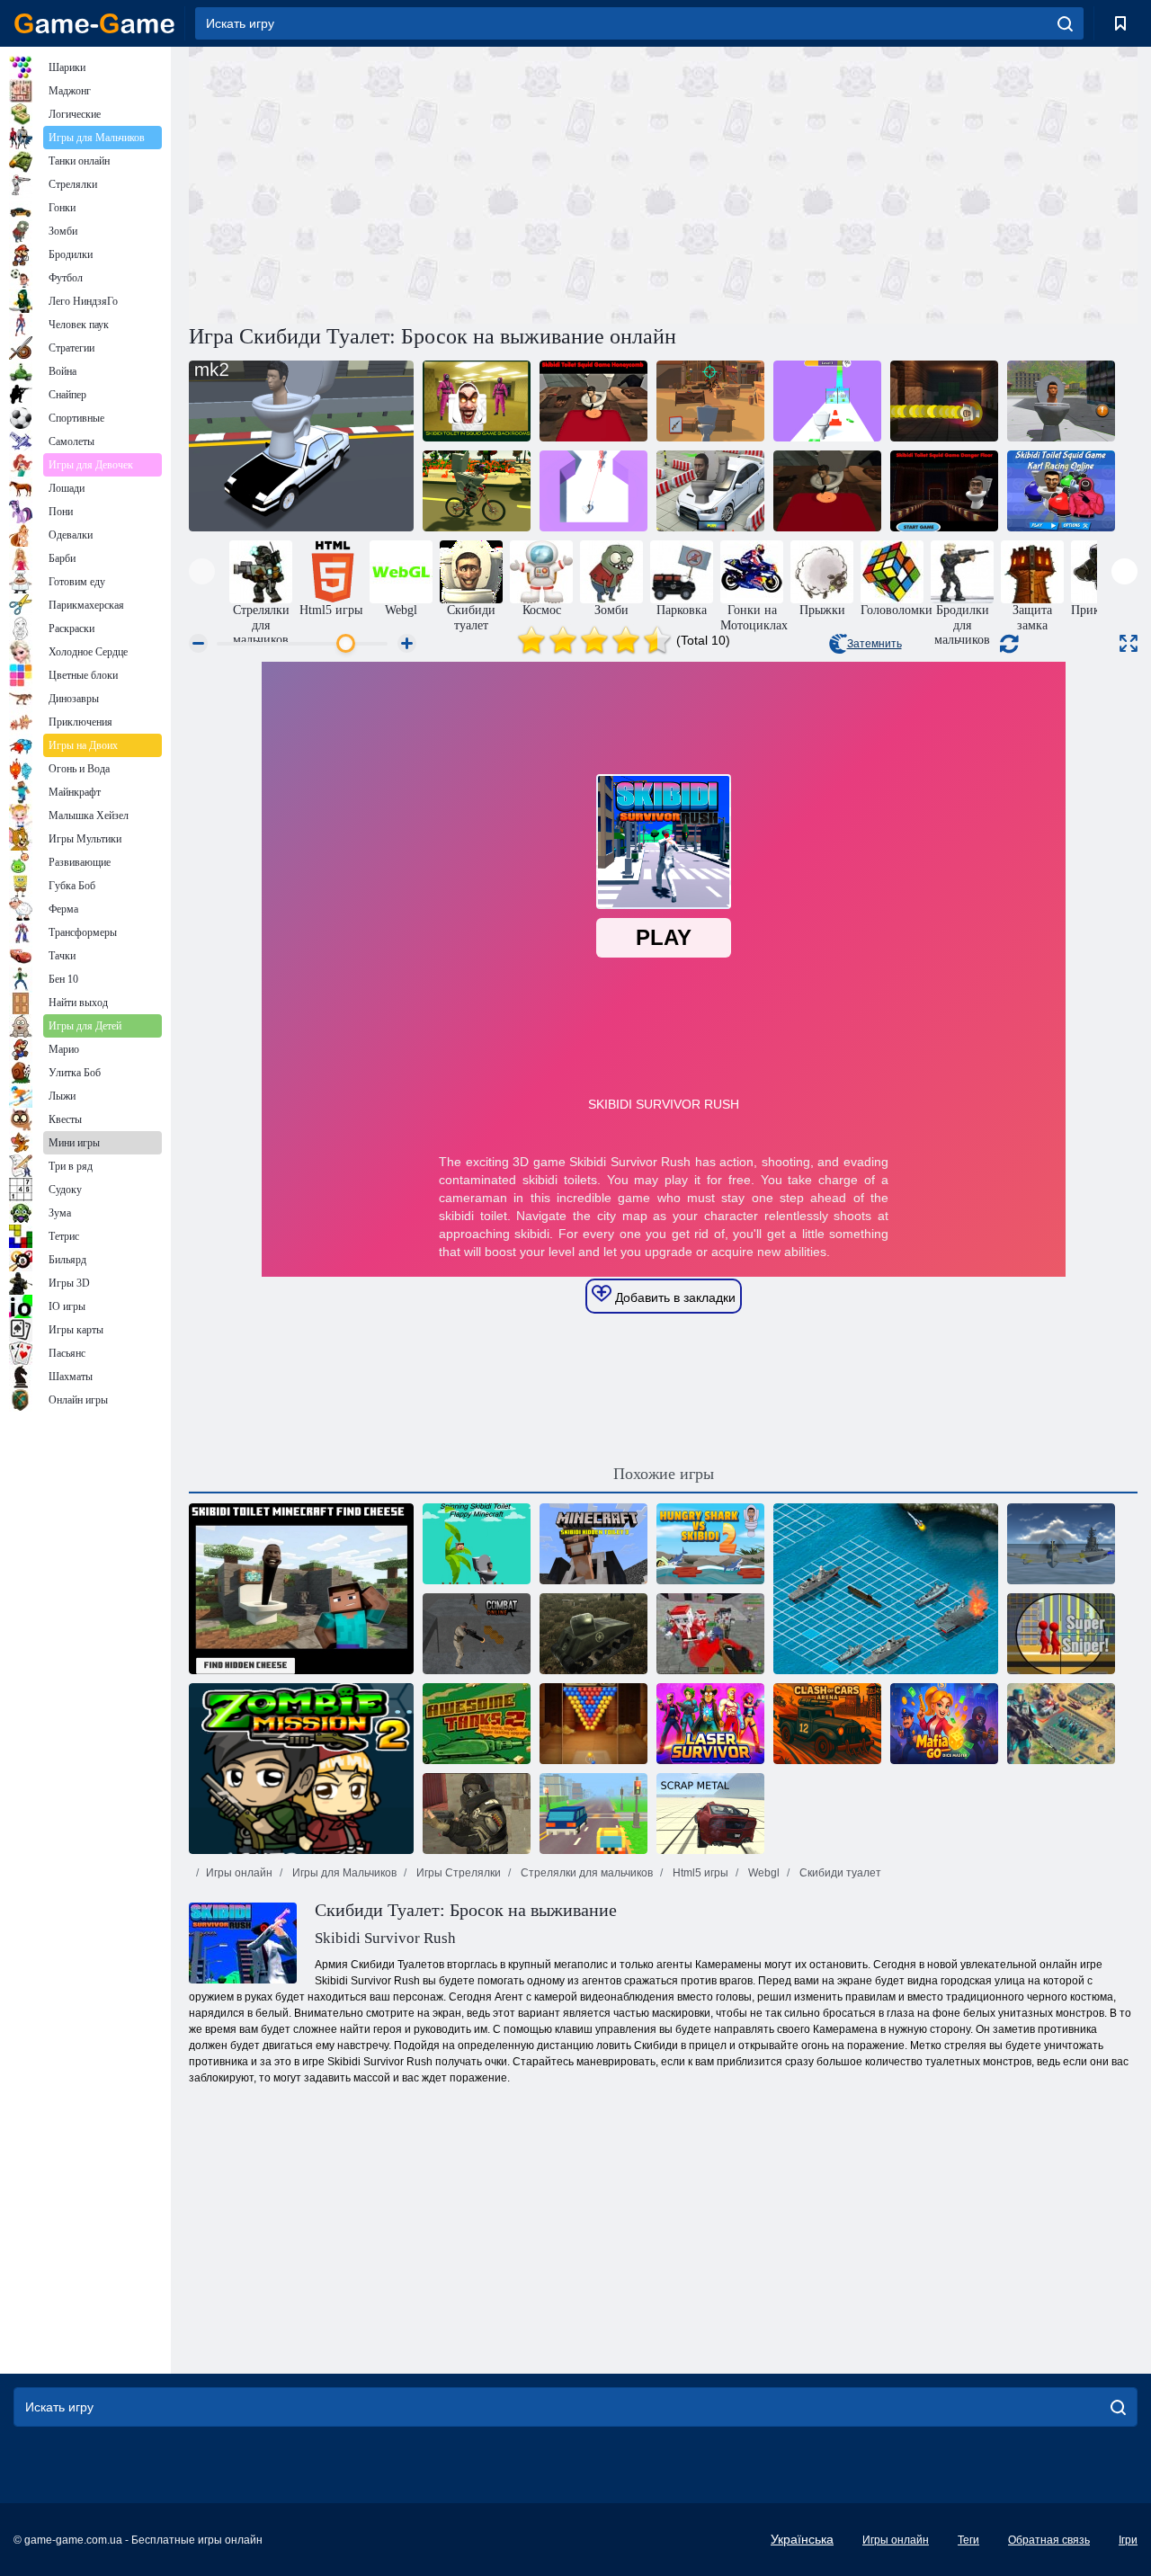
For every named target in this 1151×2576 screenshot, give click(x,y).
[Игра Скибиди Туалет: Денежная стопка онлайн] (827, 401)
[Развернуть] (1129, 643)
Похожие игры (664, 1474)
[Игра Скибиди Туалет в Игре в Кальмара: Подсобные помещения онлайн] (477, 401)
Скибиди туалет (839, 1873)
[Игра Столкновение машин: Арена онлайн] (827, 1724)
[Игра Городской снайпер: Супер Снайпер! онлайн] (1061, 1634)
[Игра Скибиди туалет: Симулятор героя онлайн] (1061, 401)
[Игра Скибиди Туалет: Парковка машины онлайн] (710, 491)
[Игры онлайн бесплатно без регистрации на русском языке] (94, 23)
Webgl (763, 1873)
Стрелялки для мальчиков (585, 1873)
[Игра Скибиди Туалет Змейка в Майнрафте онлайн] (944, 401)
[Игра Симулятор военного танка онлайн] (593, 1634)
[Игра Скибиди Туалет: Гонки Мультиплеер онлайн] (301, 446)
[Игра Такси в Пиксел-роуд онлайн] (593, 1814)
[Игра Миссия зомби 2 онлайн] (301, 1769)
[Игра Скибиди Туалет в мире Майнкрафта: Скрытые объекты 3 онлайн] (593, 1544)
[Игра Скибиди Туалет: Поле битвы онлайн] (710, 401)
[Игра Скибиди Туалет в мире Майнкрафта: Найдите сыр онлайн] (301, 1589)
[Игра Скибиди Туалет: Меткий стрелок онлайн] (593, 491)
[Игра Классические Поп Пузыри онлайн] (593, 1724)
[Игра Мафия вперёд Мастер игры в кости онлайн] (944, 1724)
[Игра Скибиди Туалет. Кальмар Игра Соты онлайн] (593, 401)
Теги (968, 2540)
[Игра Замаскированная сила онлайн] (477, 1814)
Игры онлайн (239, 1873)
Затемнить (874, 644)
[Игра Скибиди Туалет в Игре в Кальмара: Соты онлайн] (827, 491)
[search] (1065, 23)
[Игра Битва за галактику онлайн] (1061, 1724)
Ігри (1128, 2540)
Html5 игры (699, 1873)
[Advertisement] (426, 183)
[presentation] (202, 571)
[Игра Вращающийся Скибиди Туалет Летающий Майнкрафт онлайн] (477, 1544)
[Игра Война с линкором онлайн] (886, 1589)
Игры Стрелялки (457, 1873)
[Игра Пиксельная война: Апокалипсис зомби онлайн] (710, 1634)
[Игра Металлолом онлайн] (710, 1814)
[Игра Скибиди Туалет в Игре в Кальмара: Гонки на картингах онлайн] (1061, 491)
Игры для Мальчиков (343, 1873)
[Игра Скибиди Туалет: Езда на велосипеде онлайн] (477, 491)
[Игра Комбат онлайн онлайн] (477, 1634)
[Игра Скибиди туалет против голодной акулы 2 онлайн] (710, 1544)
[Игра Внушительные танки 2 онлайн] (477, 1724)
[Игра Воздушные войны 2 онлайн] (1061, 1544)
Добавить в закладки (674, 1297)
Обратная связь (1049, 2540)
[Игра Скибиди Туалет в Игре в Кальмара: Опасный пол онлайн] (944, 491)
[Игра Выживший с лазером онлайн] (710, 1724)
